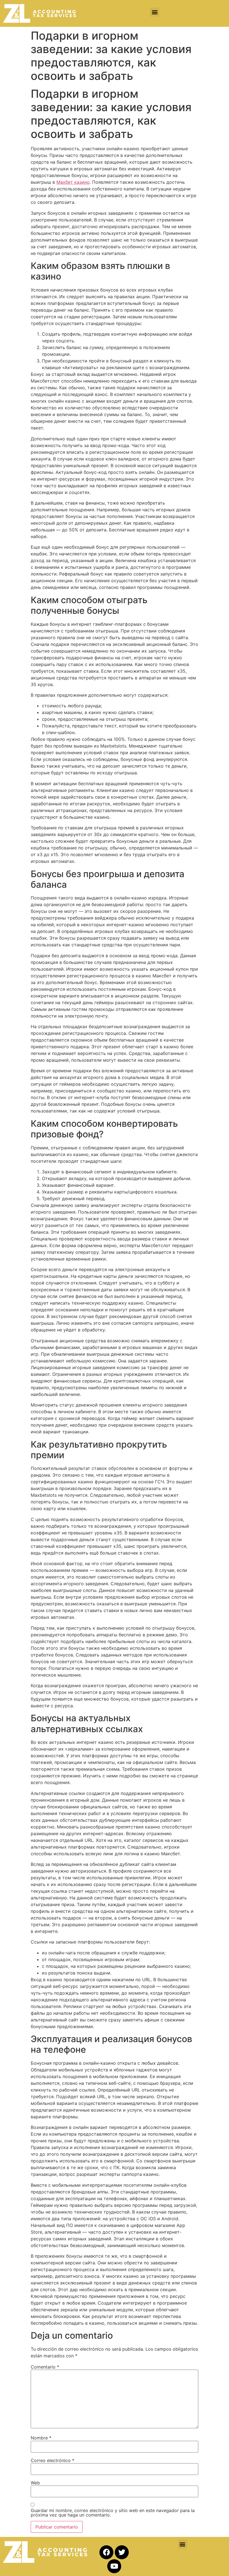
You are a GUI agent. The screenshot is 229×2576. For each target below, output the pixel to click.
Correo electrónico (53, 2460)
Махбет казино (73, 182)
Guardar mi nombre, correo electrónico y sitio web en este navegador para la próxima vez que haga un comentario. (113, 2513)
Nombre (41, 2438)
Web (35, 2483)
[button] (155, 12)
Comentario (45, 2367)
